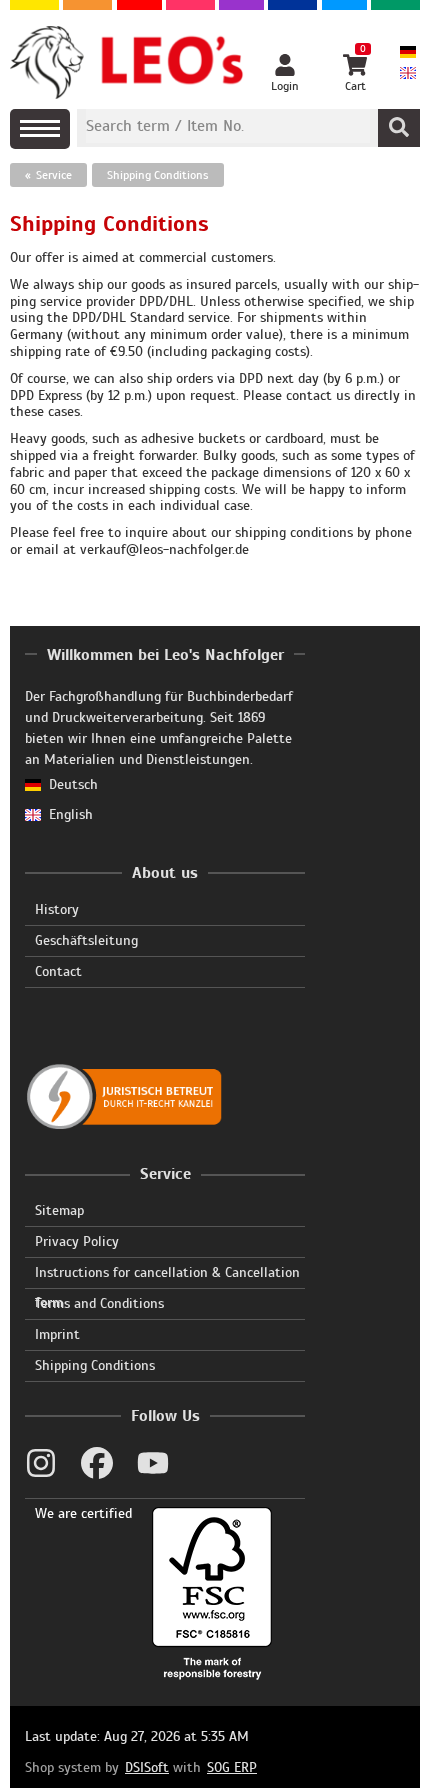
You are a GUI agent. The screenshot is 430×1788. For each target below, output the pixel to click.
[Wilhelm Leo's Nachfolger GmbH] (127, 63)
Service (54, 175)
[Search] (399, 128)
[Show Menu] (40, 129)
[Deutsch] (408, 53)
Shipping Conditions (158, 175)
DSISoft (147, 1767)
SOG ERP (232, 1767)
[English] (408, 74)
